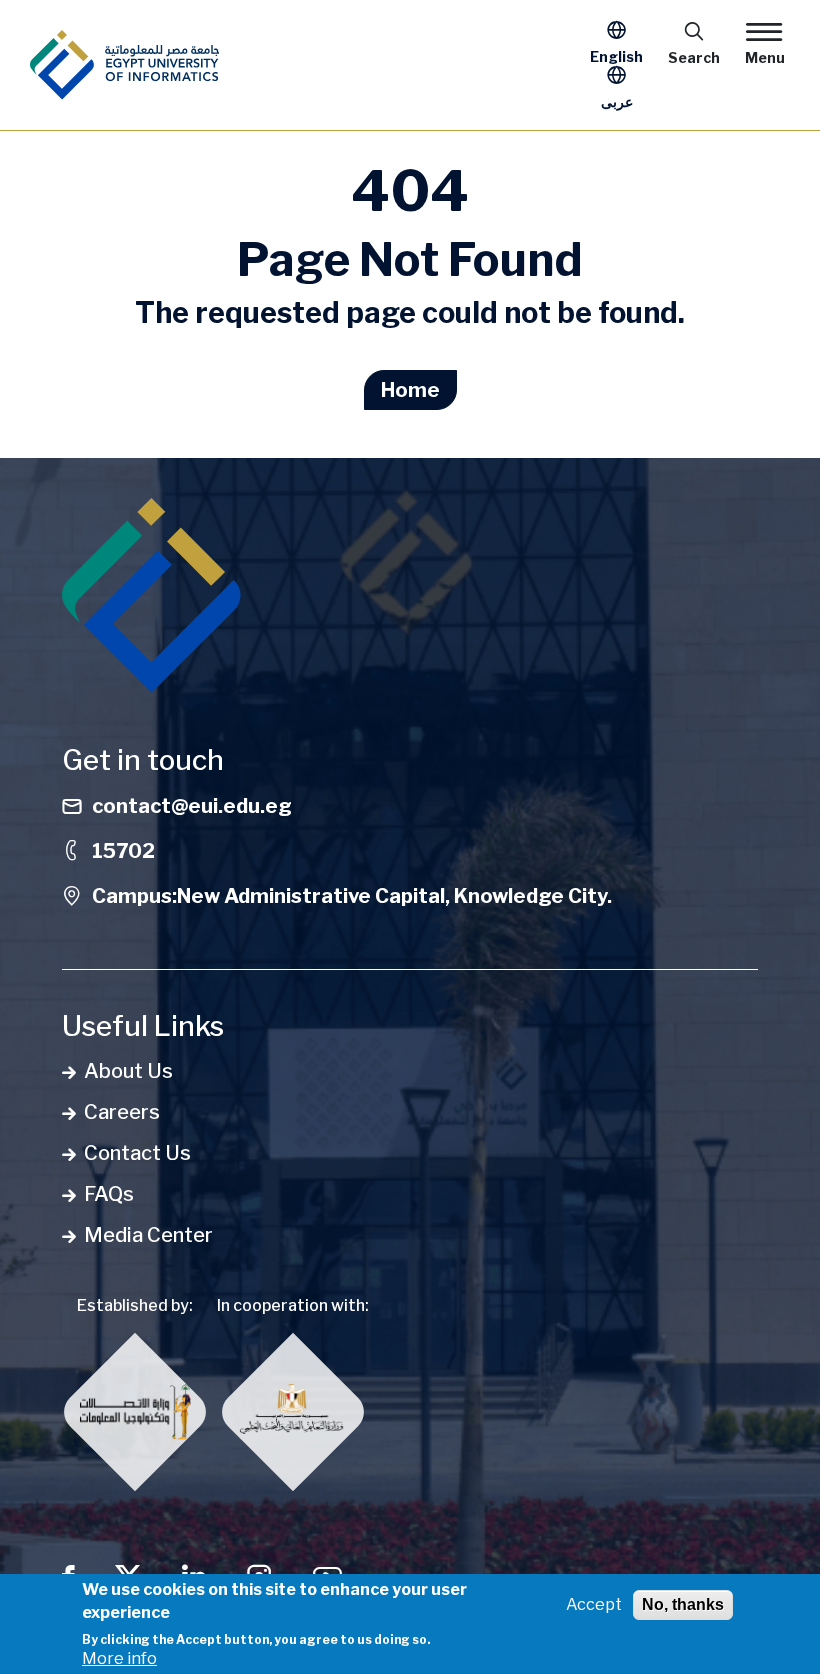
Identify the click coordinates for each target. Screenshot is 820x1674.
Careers (122, 1112)
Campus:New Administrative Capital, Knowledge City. (352, 896)
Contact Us (137, 1153)
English (616, 56)
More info (119, 1658)
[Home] (124, 65)
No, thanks (683, 1604)
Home (410, 390)
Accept (594, 1604)
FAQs (109, 1194)
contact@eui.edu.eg (192, 806)
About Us (128, 1071)
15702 (123, 851)
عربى (617, 101)
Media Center (148, 1235)
